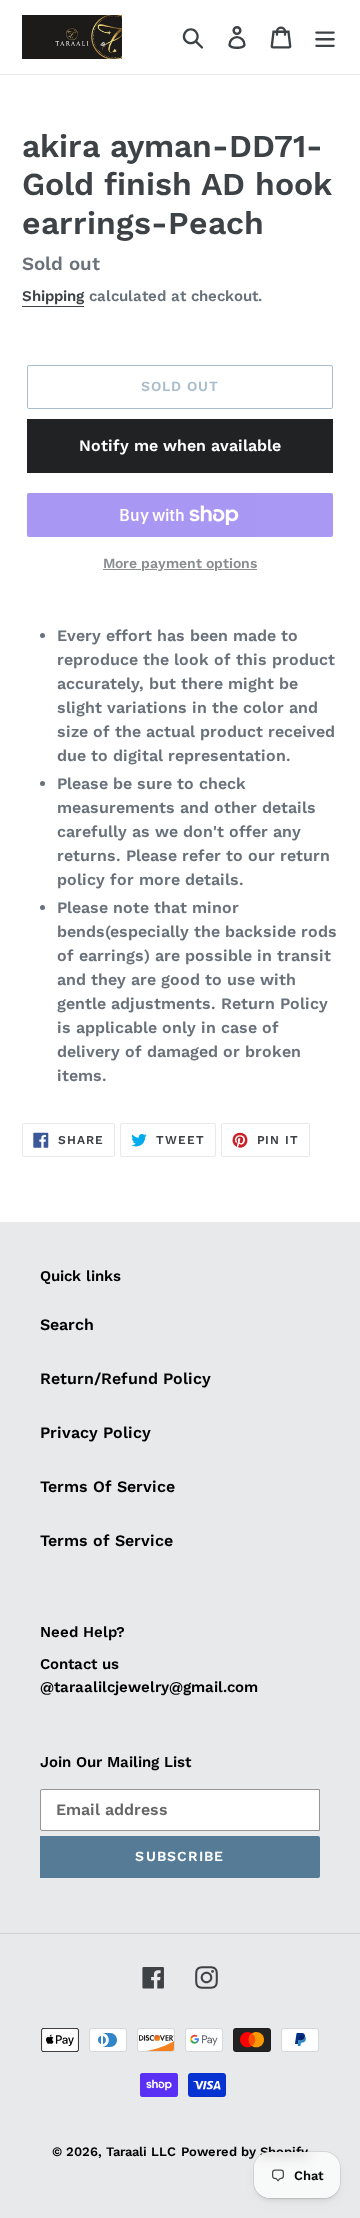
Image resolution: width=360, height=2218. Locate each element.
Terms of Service (106, 1540)
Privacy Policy (95, 1432)
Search (67, 1324)
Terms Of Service (107, 1486)
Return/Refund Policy (125, 1378)
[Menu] (325, 37)
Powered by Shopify (244, 2151)
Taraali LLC (141, 2151)
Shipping (53, 296)
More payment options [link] (180, 563)
